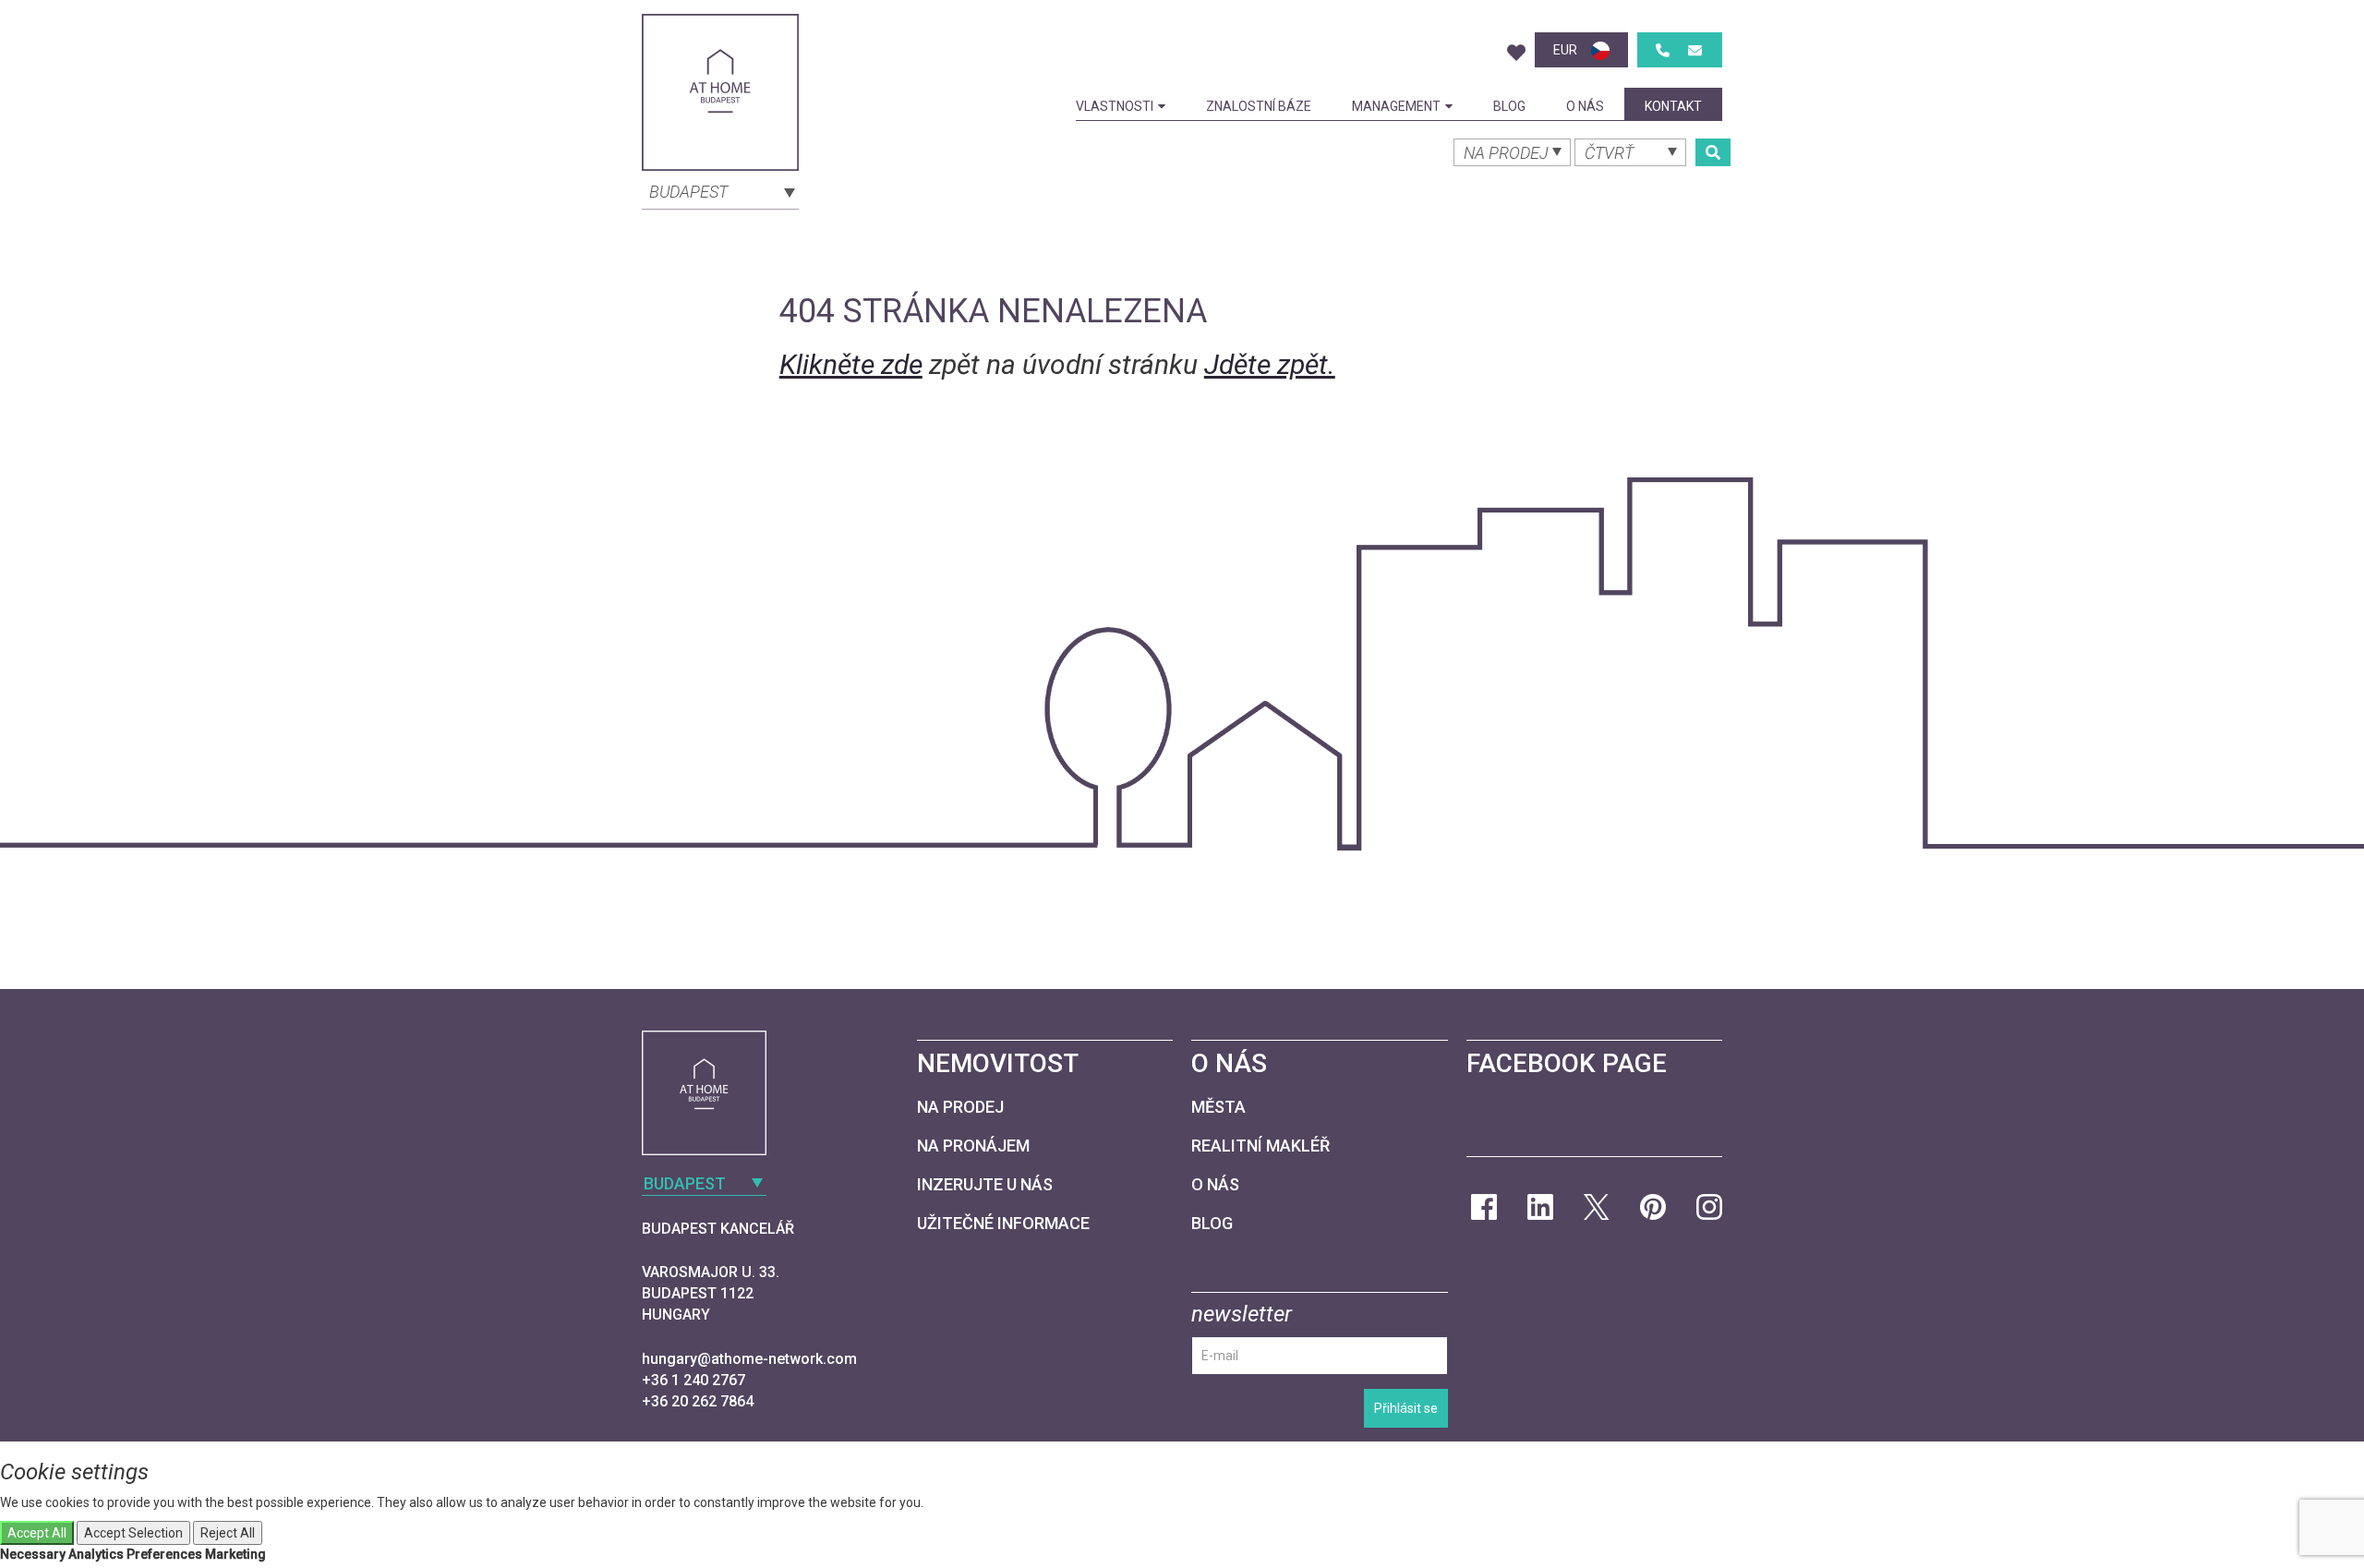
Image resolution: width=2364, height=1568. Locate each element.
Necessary (33, 1554)
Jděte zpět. (1270, 364)
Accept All (37, 1533)
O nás (1585, 106)
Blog (1509, 106)
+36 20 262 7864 (698, 1401)
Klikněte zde (851, 364)
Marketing (235, 1554)
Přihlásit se (1406, 1408)
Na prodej (960, 1107)
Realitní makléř (1260, 1146)
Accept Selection (133, 1533)
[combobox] (720, 190)
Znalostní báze (1259, 106)
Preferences (164, 1554)
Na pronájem (973, 1146)
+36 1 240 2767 (694, 1380)
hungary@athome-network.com (749, 1359)
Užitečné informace (1003, 1223)
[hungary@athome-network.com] (1695, 50)
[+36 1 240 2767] (1663, 50)
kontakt (1673, 106)
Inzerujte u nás (985, 1184)
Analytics (96, 1554)
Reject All (228, 1533)
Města (1218, 1107)
